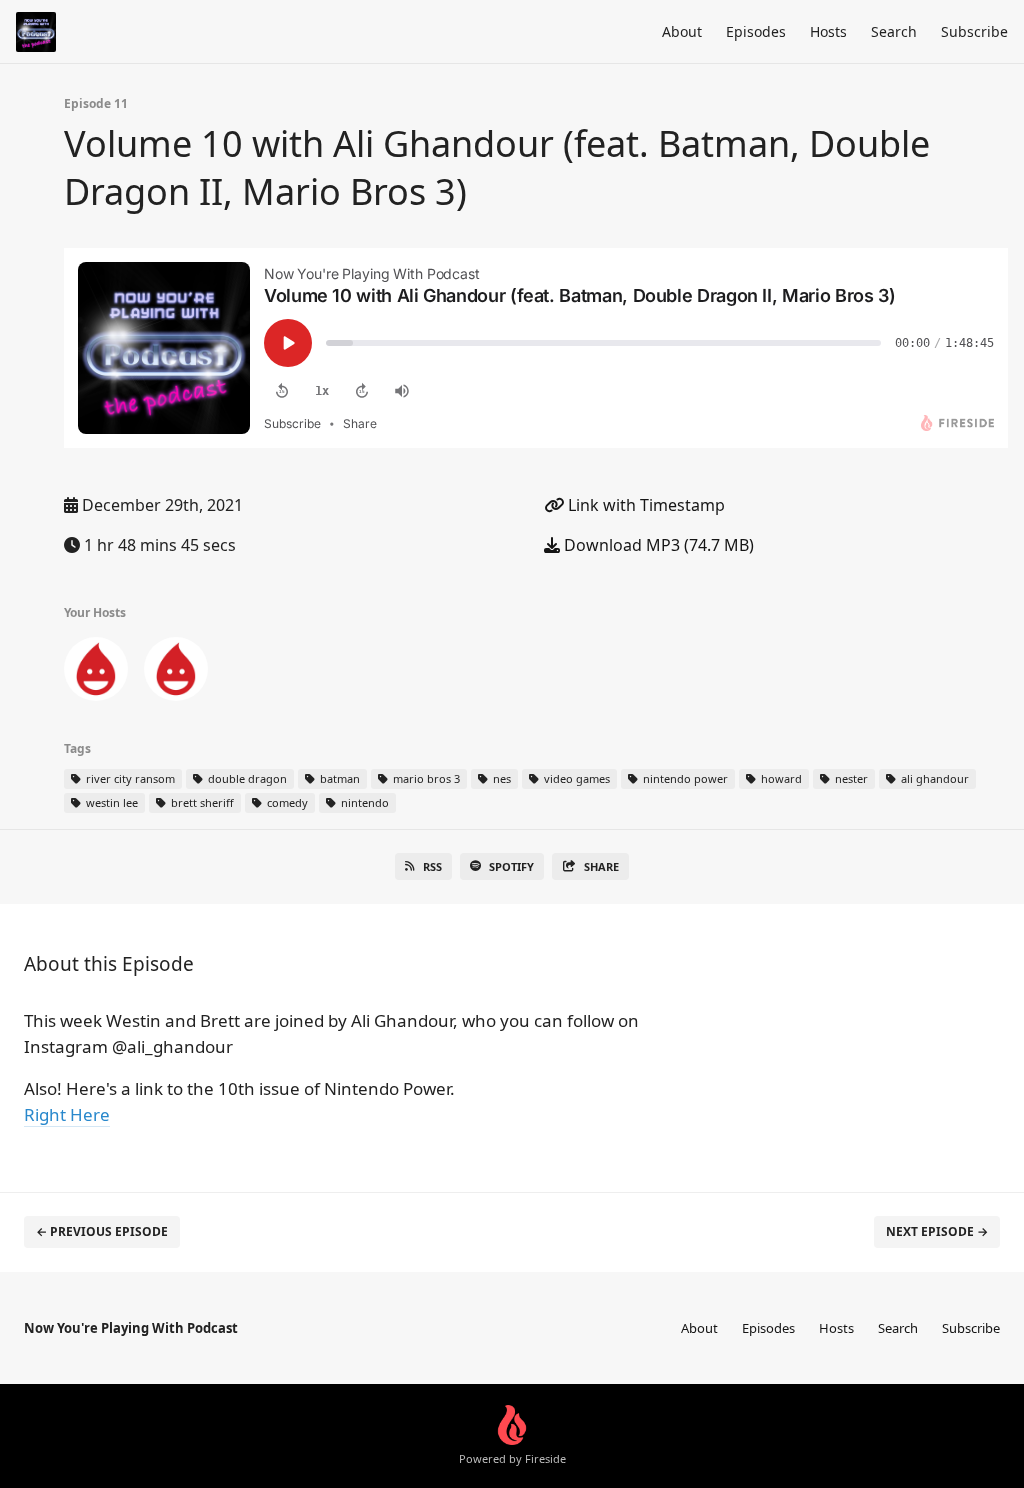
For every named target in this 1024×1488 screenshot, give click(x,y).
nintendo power (684, 778)
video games (575, 778)
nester (850, 778)
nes (500, 778)
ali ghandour (933, 778)
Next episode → (937, 1231)
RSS (432, 866)
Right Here (67, 1114)
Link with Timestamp (644, 505)
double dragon (246, 778)
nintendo (363, 802)
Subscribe (974, 31)
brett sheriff (201, 802)
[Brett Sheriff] (96, 673)
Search (894, 31)
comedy (286, 802)
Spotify (511, 866)
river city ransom (129, 778)
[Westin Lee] (176, 673)
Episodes (756, 31)
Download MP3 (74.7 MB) (657, 545)
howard (780, 778)
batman (338, 778)
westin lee (110, 802)
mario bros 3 (425, 778)
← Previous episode (102, 1231)
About (682, 31)
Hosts (828, 31)
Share (601, 866)
